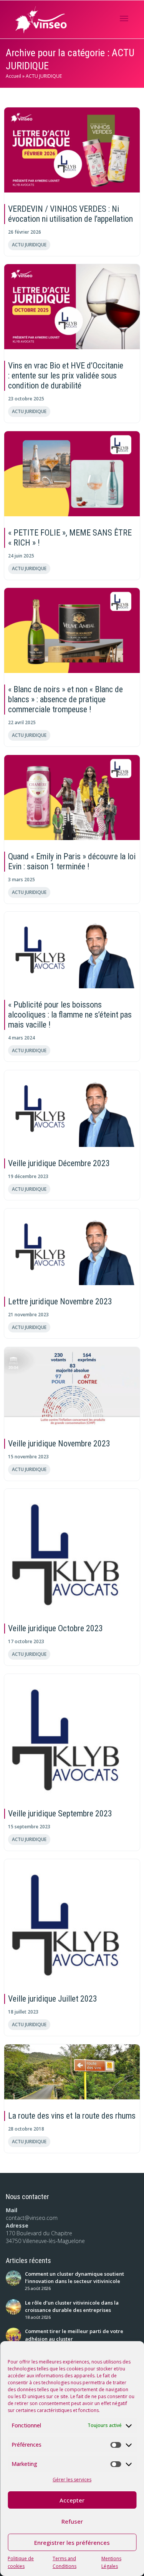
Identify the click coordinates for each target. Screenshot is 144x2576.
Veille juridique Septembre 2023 (60, 1814)
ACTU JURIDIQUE (29, 244)
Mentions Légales (111, 2562)
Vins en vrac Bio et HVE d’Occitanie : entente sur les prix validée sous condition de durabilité (66, 376)
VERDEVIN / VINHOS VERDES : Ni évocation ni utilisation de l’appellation (70, 214)
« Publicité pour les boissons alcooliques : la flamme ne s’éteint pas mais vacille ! (70, 1015)
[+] (72, 150)
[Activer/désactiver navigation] (124, 18)
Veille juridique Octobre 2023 (55, 1628)
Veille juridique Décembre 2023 (59, 1163)
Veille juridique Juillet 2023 (53, 1999)
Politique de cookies (21, 2562)
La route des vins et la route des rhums (72, 2116)
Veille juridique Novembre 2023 (59, 1444)
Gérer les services (72, 2480)
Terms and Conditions (65, 2562)
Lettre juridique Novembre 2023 (60, 1301)
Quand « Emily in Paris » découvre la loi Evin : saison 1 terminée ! (72, 861)
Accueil (13, 76)
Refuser (72, 2521)
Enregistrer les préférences (72, 2543)
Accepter (72, 2500)
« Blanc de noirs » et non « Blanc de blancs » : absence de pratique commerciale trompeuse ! (65, 699)
